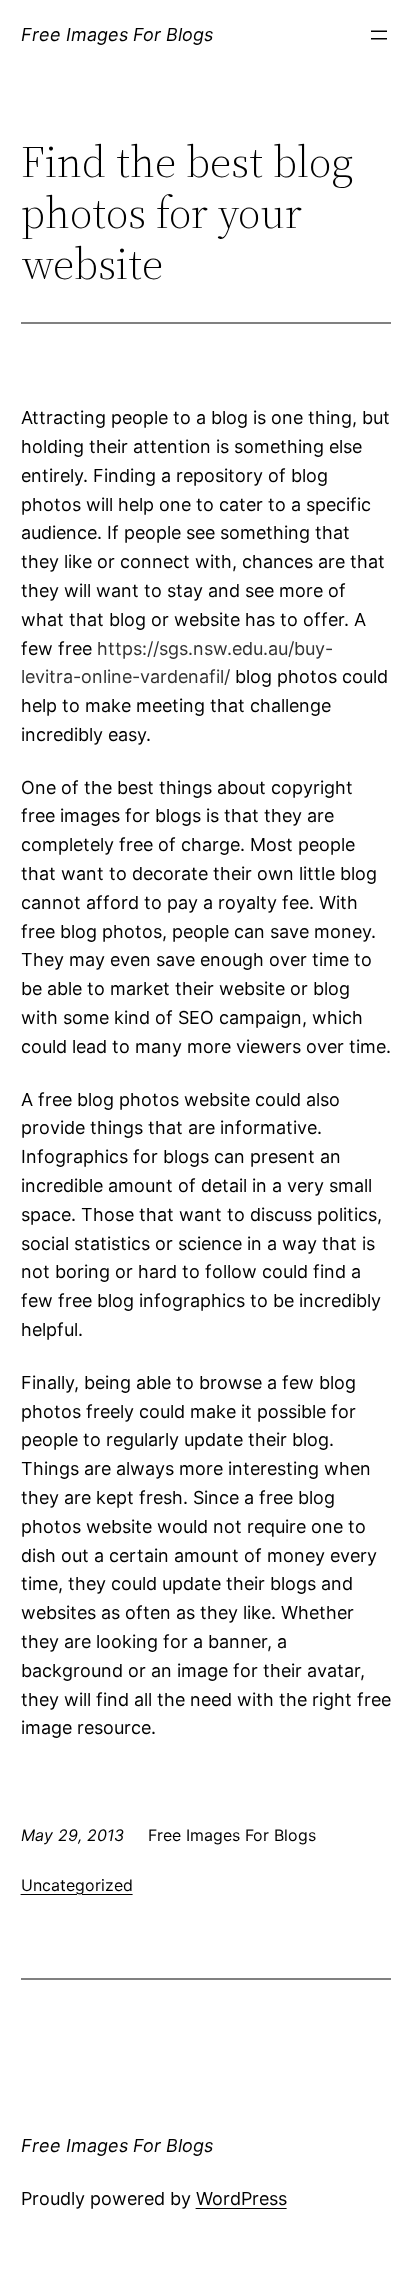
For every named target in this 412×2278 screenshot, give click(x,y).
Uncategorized (77, 1885)
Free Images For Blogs (117, 34)
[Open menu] (379, 35)
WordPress (241, 2198)
